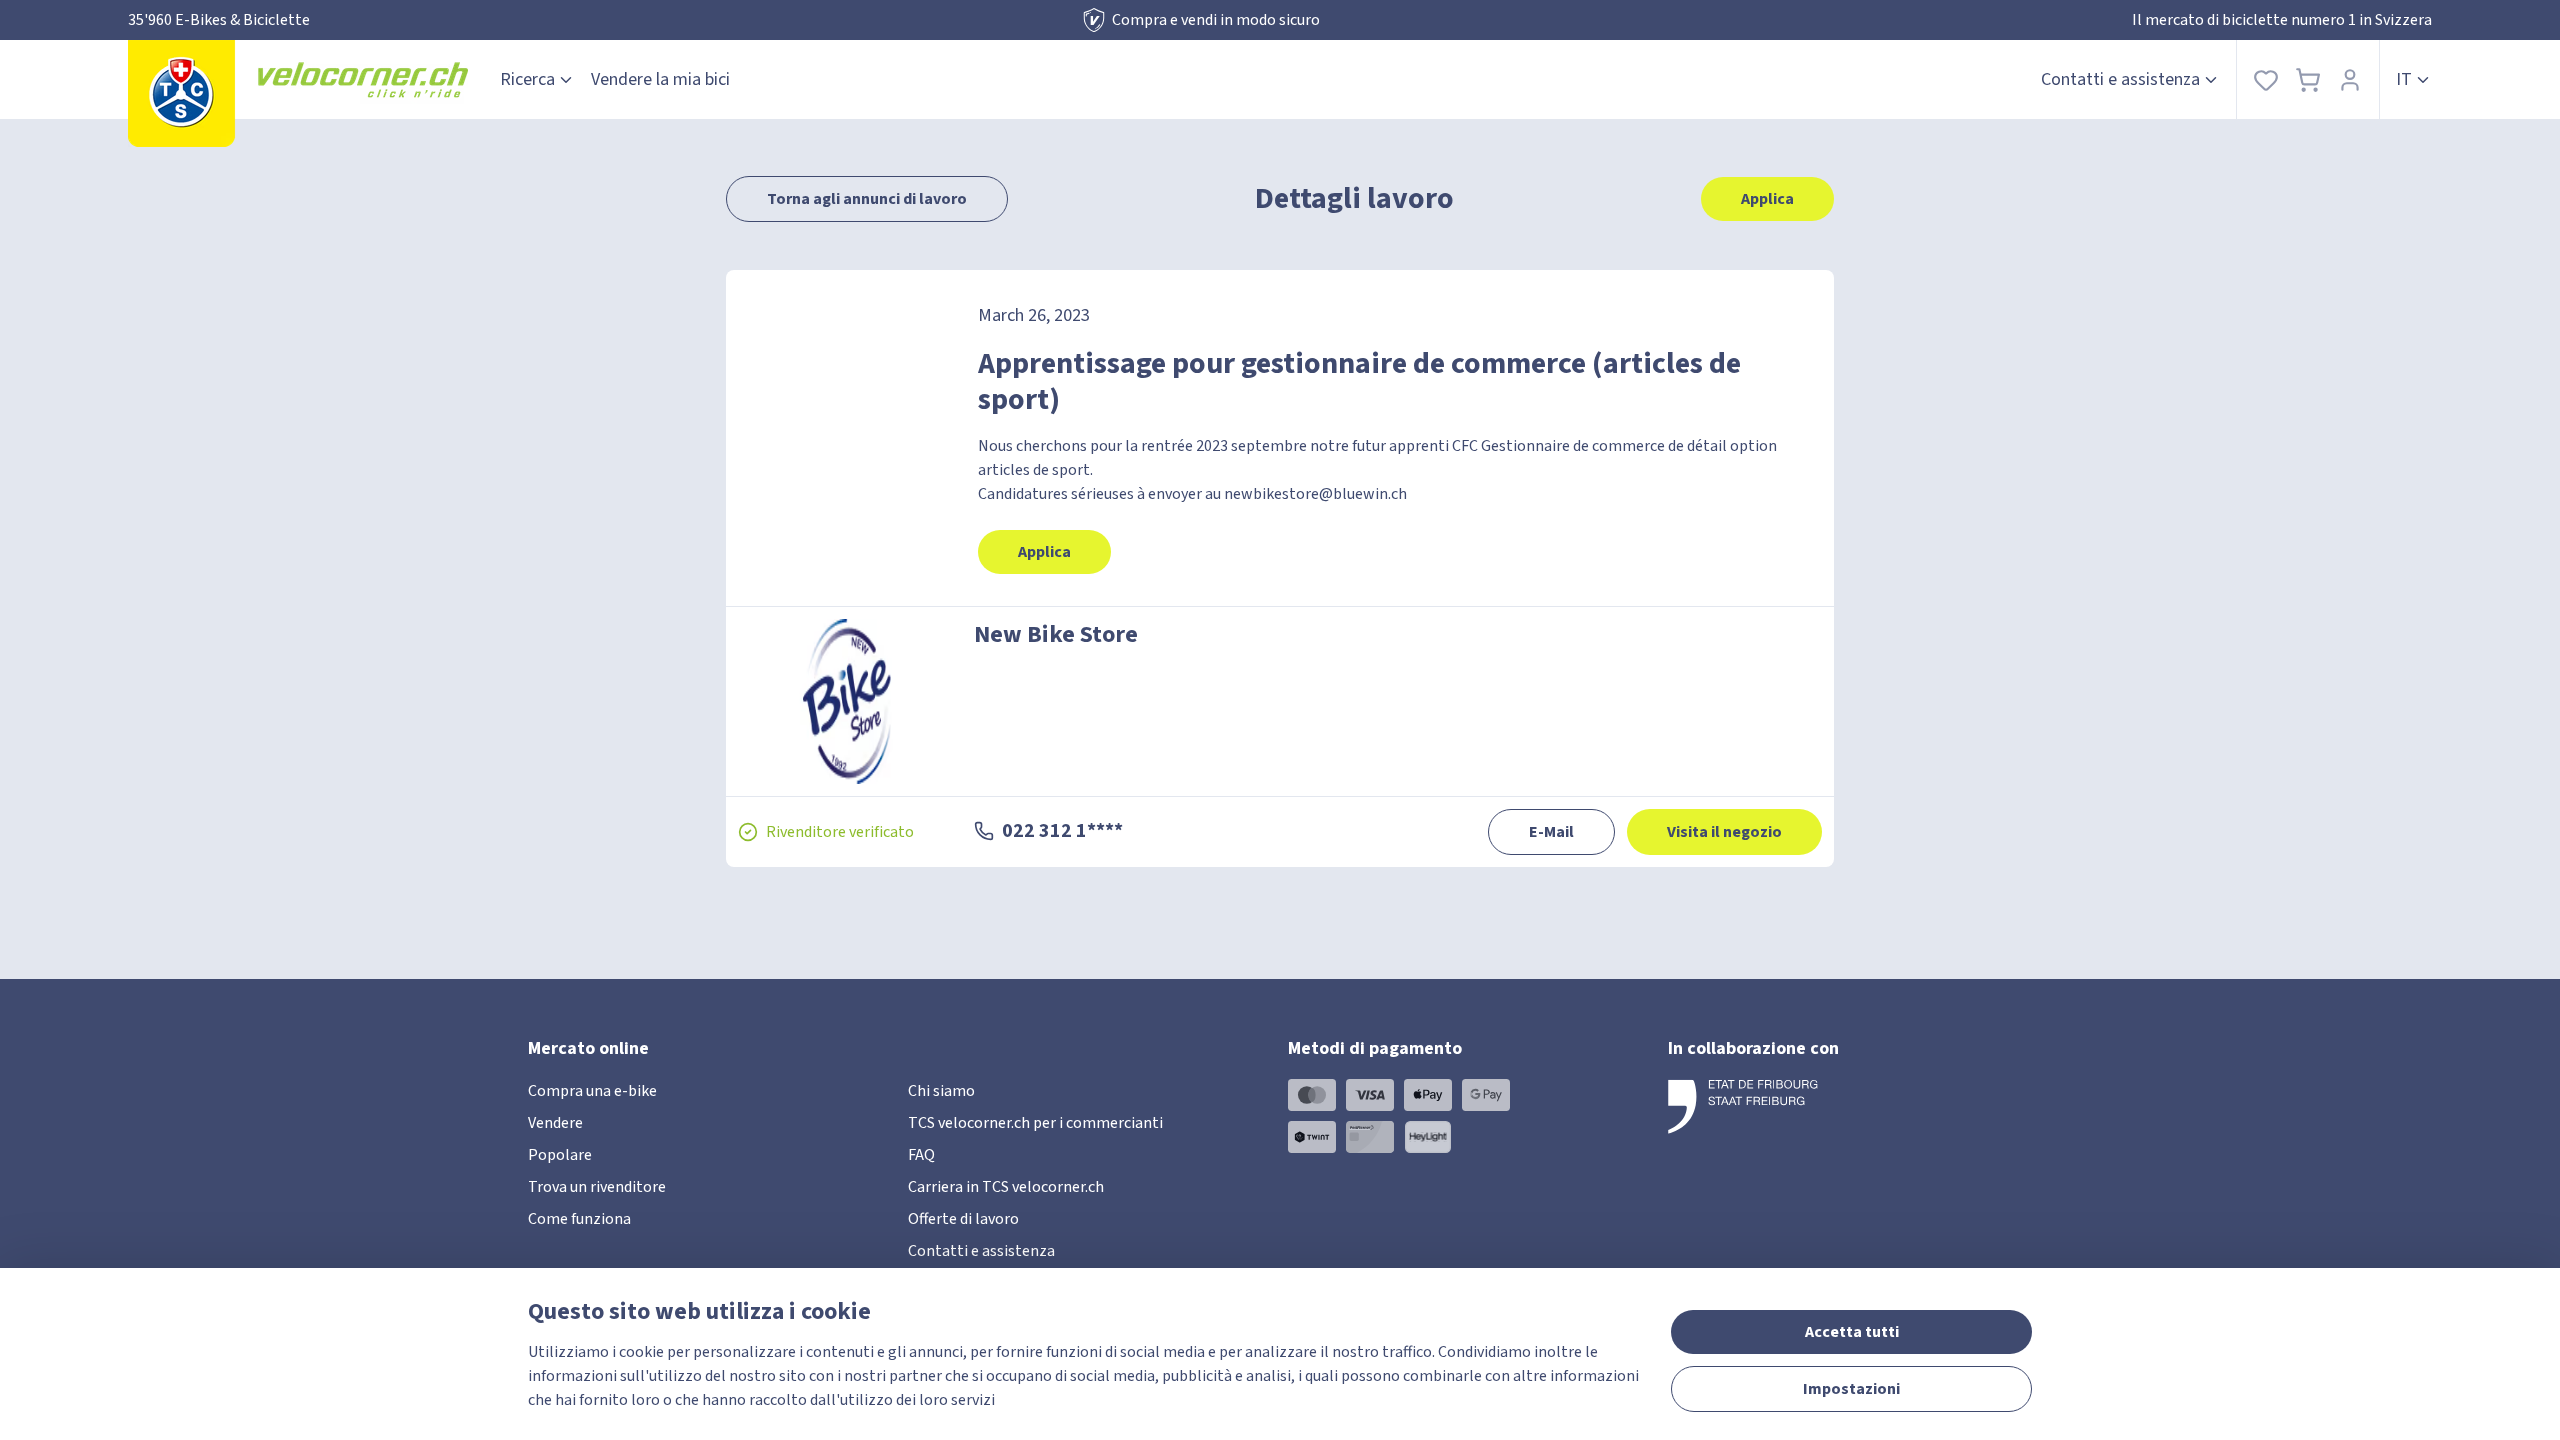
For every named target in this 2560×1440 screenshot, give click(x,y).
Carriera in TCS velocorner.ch (1006, 1187)
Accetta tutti (1852, 1332)
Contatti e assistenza (2120, 79)
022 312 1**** (1062, 831)
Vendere (555, 1123)
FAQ (921, 1155)
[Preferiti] (2266, 79)
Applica (1767, 199)
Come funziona (579, 1219)
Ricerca (527, 79)
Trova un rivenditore (597, 1187)
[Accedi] (2350, 79)
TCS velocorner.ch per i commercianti (1035, 1123)
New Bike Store (1056, 635)
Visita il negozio (1724, 832)
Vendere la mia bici (660, 79)
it (2404, 79)
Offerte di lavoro (963, 1219)
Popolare (560, 1155)
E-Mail (1551, 832)
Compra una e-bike (592, 1091)
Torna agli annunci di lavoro (867, 199)
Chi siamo (941, 1091)
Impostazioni (1851, 1389)
